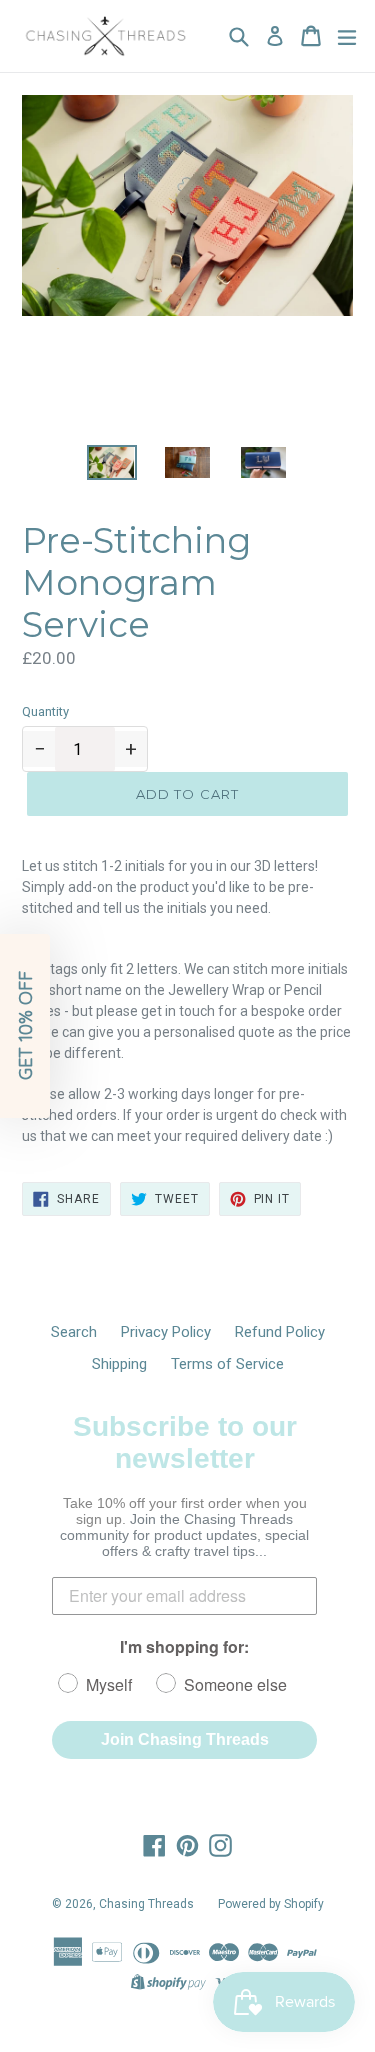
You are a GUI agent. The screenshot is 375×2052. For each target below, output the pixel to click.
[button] (25, 1026)
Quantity (45, 711)
